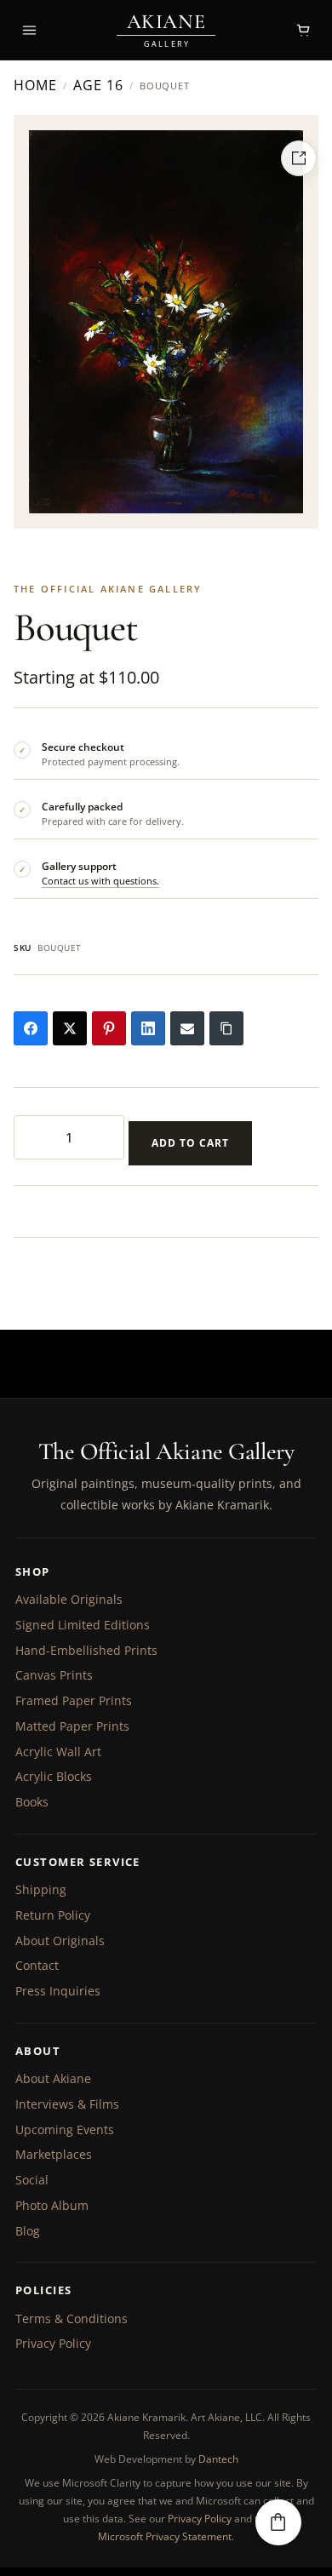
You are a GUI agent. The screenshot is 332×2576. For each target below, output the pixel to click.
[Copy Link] (226, 1028)
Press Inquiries (58, 1991)
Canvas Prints (54, 1675)
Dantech (218, 2459)
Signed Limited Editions (83, 1625)
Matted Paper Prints (72, 1726)
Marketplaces (54, 2154)
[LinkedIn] (148, 1028)
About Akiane (53, 2078)
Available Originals (69, 1599)
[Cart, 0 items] (303, 30)
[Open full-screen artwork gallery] (299, 158)
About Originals (60, 1941)
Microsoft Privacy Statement (165, 2536)
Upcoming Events (65, 2129)
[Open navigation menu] (29, 30)
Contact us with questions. (100, 881)
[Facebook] (31, 1028)
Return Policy (53, 1915)
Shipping (41, 1889)
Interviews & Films (67, 2104)
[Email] (187, 1028)
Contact (37, 1965)
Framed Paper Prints (74, 1700)
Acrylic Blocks (54, 1776)
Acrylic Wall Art (58, 1752)
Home (35, 86)
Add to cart (190, 1143)
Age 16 (98, 86)
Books (32, 1802)
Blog (28, 2231)
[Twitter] (70, 1028)
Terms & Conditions (72, 2318)
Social (32, 2180)
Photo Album (52, 2205)
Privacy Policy (53, 2343)
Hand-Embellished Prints (86, 1650)
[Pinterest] (109, 1028)
